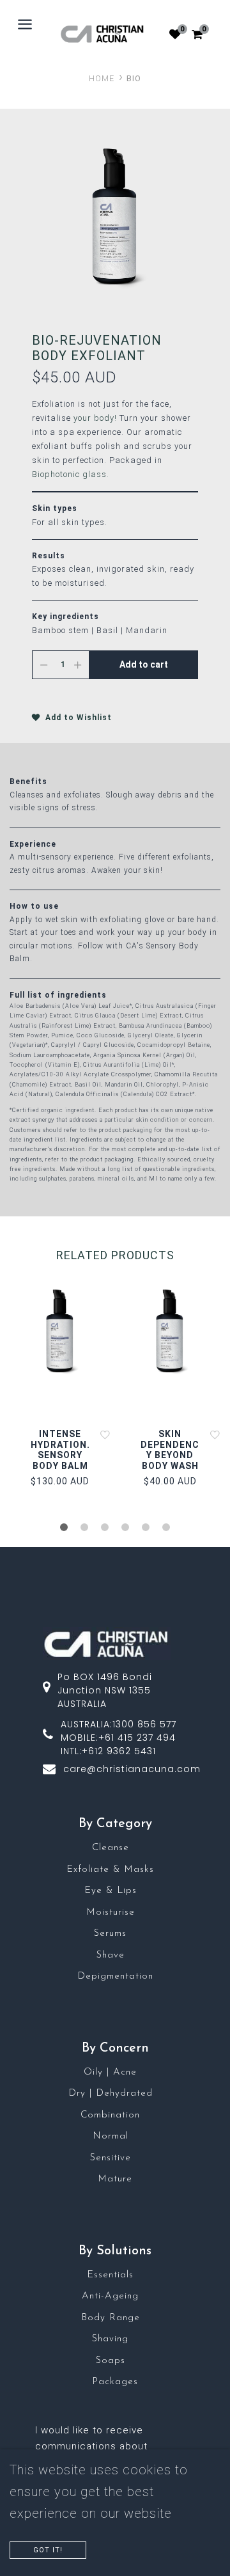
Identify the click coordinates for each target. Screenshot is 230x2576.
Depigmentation (115, 1976)
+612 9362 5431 (119, 1751)
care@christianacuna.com (132, 1769)
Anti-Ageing (110, 2296)
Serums (110, 1934)
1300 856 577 (144, 1724)
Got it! (48, 2550)
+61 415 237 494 (137, 1738)
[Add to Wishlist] (105, 1434)
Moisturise (111, 1912)
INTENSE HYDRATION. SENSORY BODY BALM (60, 1450)
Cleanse (111, 1848)
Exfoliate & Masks (110, 1870)
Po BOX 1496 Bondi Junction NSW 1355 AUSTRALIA (105, 1690)
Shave (111, 1955)
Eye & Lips (111, 1891)
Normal (111, 2136)
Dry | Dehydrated (111, 2093)
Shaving (110, 2339)
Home (102, 78)
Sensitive (111, 2158)
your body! (95, 418)
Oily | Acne (110, 2072)
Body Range (111, 2318)
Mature (115, 2179)
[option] (115, 217)
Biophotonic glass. (71, 474)
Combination (110, 2115)
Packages (115, 2382)
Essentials (110, 2275)
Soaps (111, 2361)
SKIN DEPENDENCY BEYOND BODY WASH (170, 1450)
